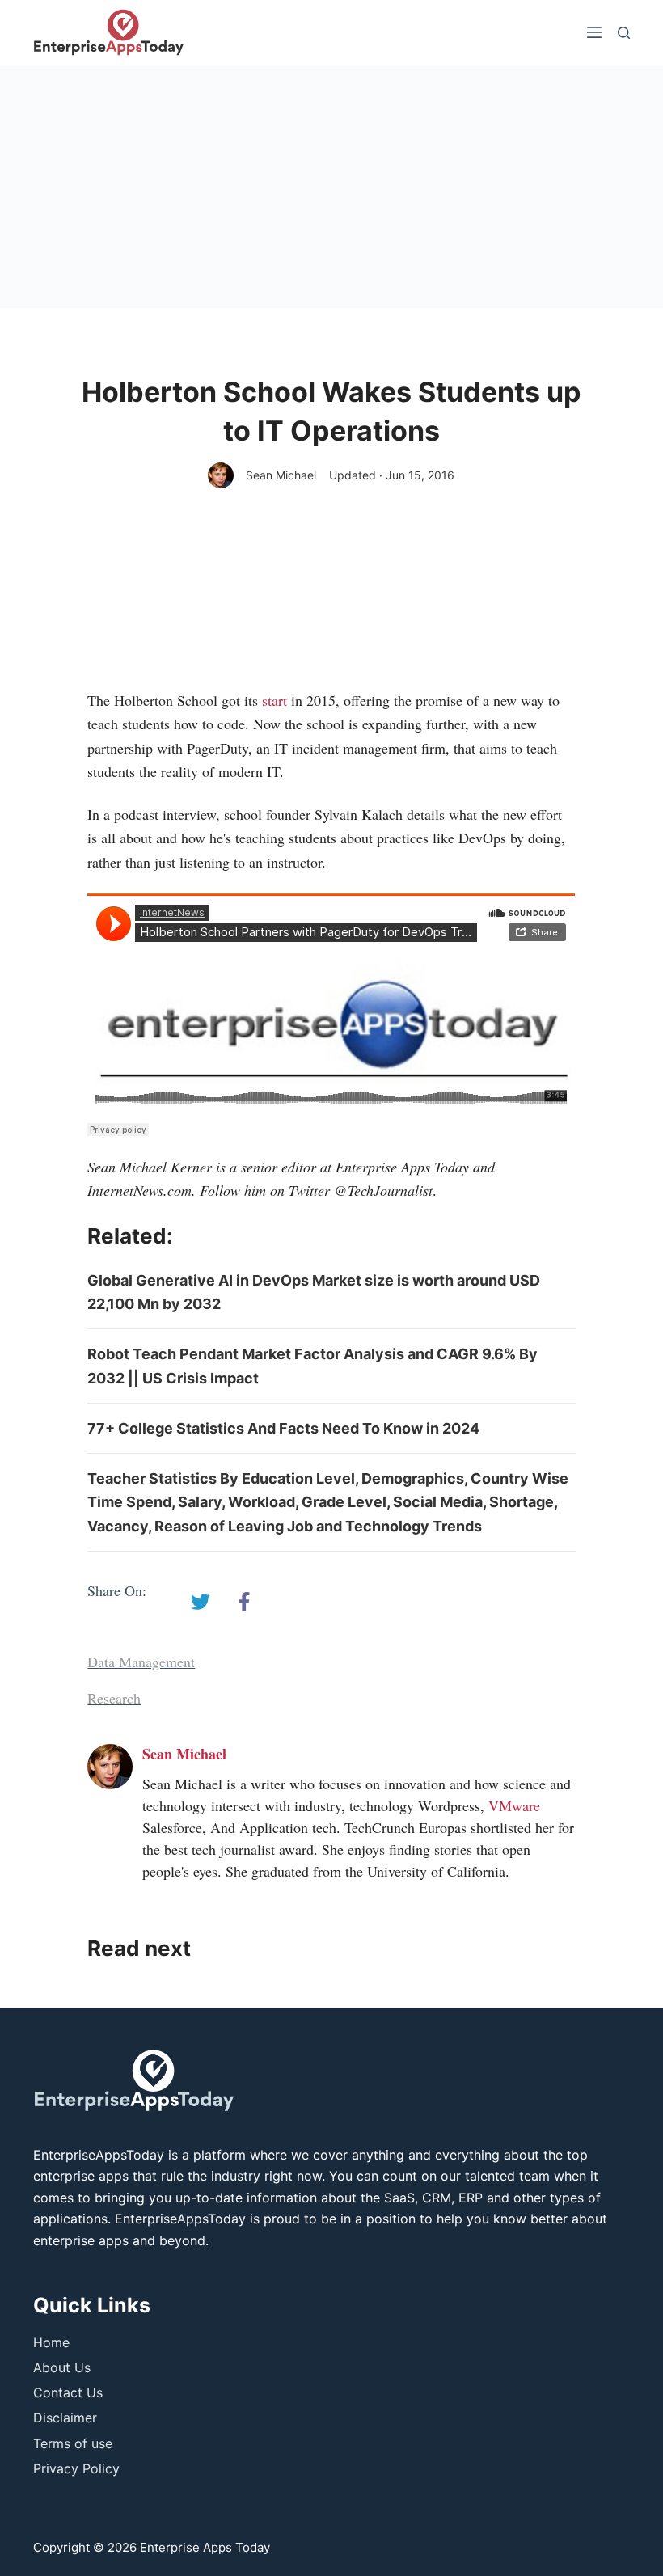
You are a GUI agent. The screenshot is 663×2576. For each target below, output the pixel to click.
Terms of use (73, 2443)
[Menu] (594, 32)
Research (114, 1698)
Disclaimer (65, 2418)
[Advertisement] (331, 187)
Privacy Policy (76, 2468)
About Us (62, 2367)
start (277, 700)
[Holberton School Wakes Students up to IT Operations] (201, 1602)
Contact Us (68, 2392)
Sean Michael (281, 475)
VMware (514, 1805)
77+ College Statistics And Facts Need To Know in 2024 (283, 1428)
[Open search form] (624, 33)
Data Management (141, 1662)
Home (51, 2342)
